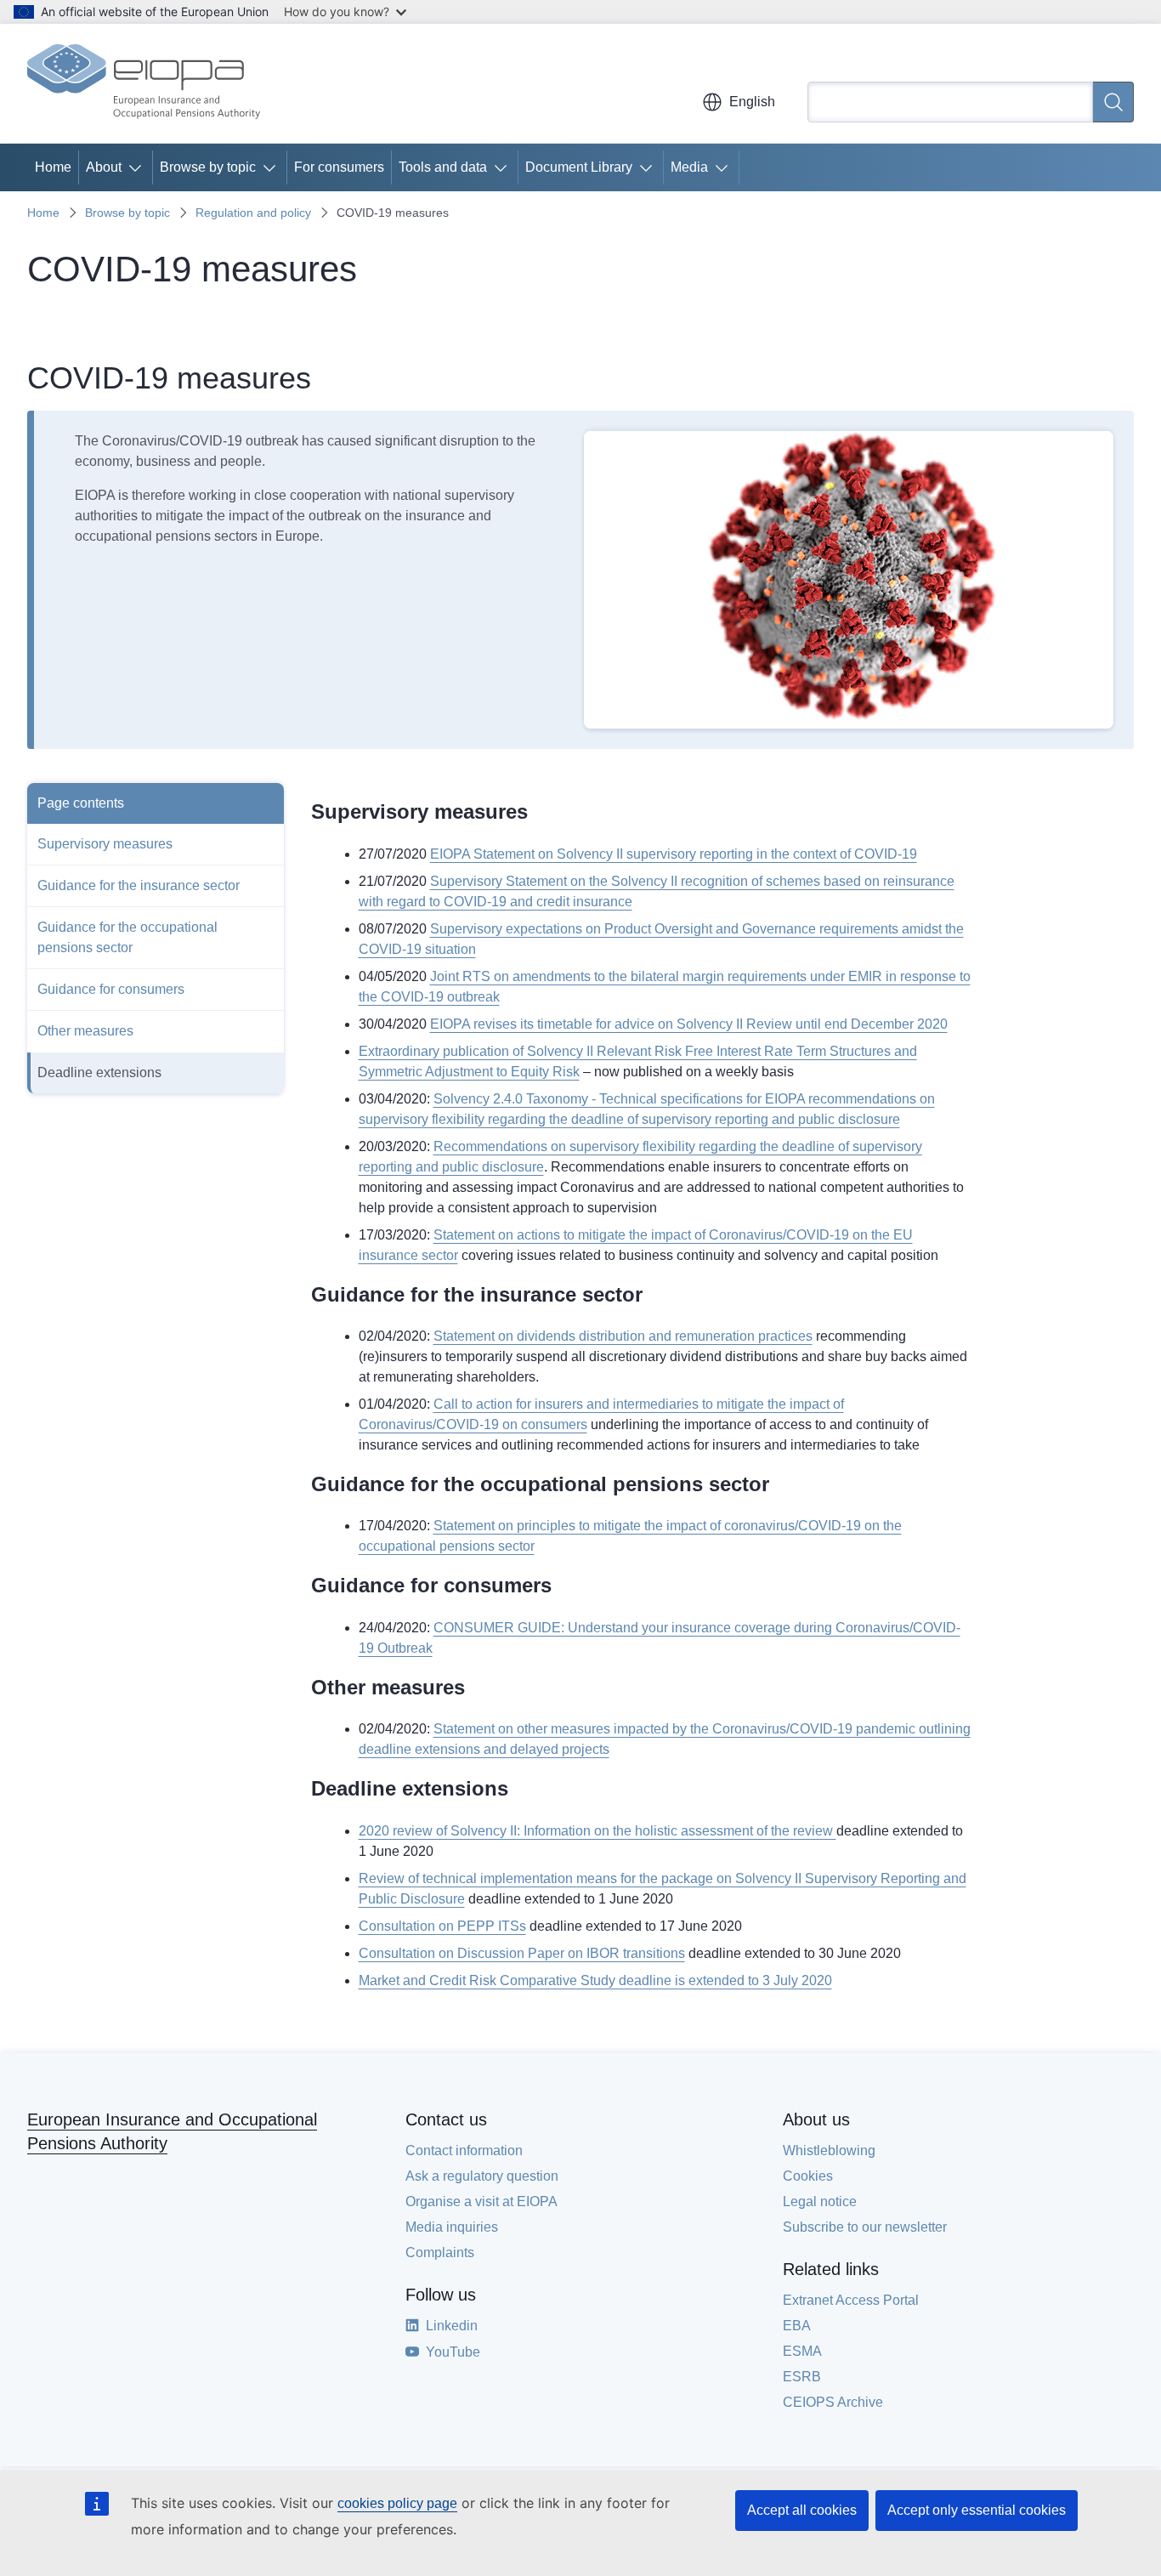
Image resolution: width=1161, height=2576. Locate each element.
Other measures (85, 1031)
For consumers (339, 167)
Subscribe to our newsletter (865, 2227)
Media (689, 167)
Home (53, 167)
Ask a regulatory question (482, 2176)
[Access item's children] (139, 167)
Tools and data (443, 167)
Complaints (440, 2253)
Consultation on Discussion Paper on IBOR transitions (522, 1953)
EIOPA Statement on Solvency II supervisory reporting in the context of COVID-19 (674, 854)
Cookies (808, 2176)
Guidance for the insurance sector (139, 885)
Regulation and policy (253, 213)
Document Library (579, 167)
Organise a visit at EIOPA (481, 2202)
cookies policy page (397, 2503)
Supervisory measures (105, 844)
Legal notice (820, 2202)
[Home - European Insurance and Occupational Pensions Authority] (144, 83)
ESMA (802, 2351)
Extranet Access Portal (851, 2300)
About (104, 167)
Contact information (464, 2150)
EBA (797, 2326)
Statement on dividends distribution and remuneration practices (623, 1336)
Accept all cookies (802, 2510)
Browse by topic (208, 167)
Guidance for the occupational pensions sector (127, 937)
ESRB (802, 2377)
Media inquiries (452, 2227)
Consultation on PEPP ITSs (442, 1926)
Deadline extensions (99, 1072)
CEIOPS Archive (833, 2402)
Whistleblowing (829, 2150)
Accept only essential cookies (977, 2510)
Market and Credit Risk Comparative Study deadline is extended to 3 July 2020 (595, 1980)
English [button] (752, 102)
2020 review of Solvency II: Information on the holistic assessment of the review (597, 1831)
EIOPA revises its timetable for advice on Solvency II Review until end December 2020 (689, 1024)
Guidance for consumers (111, 989)
